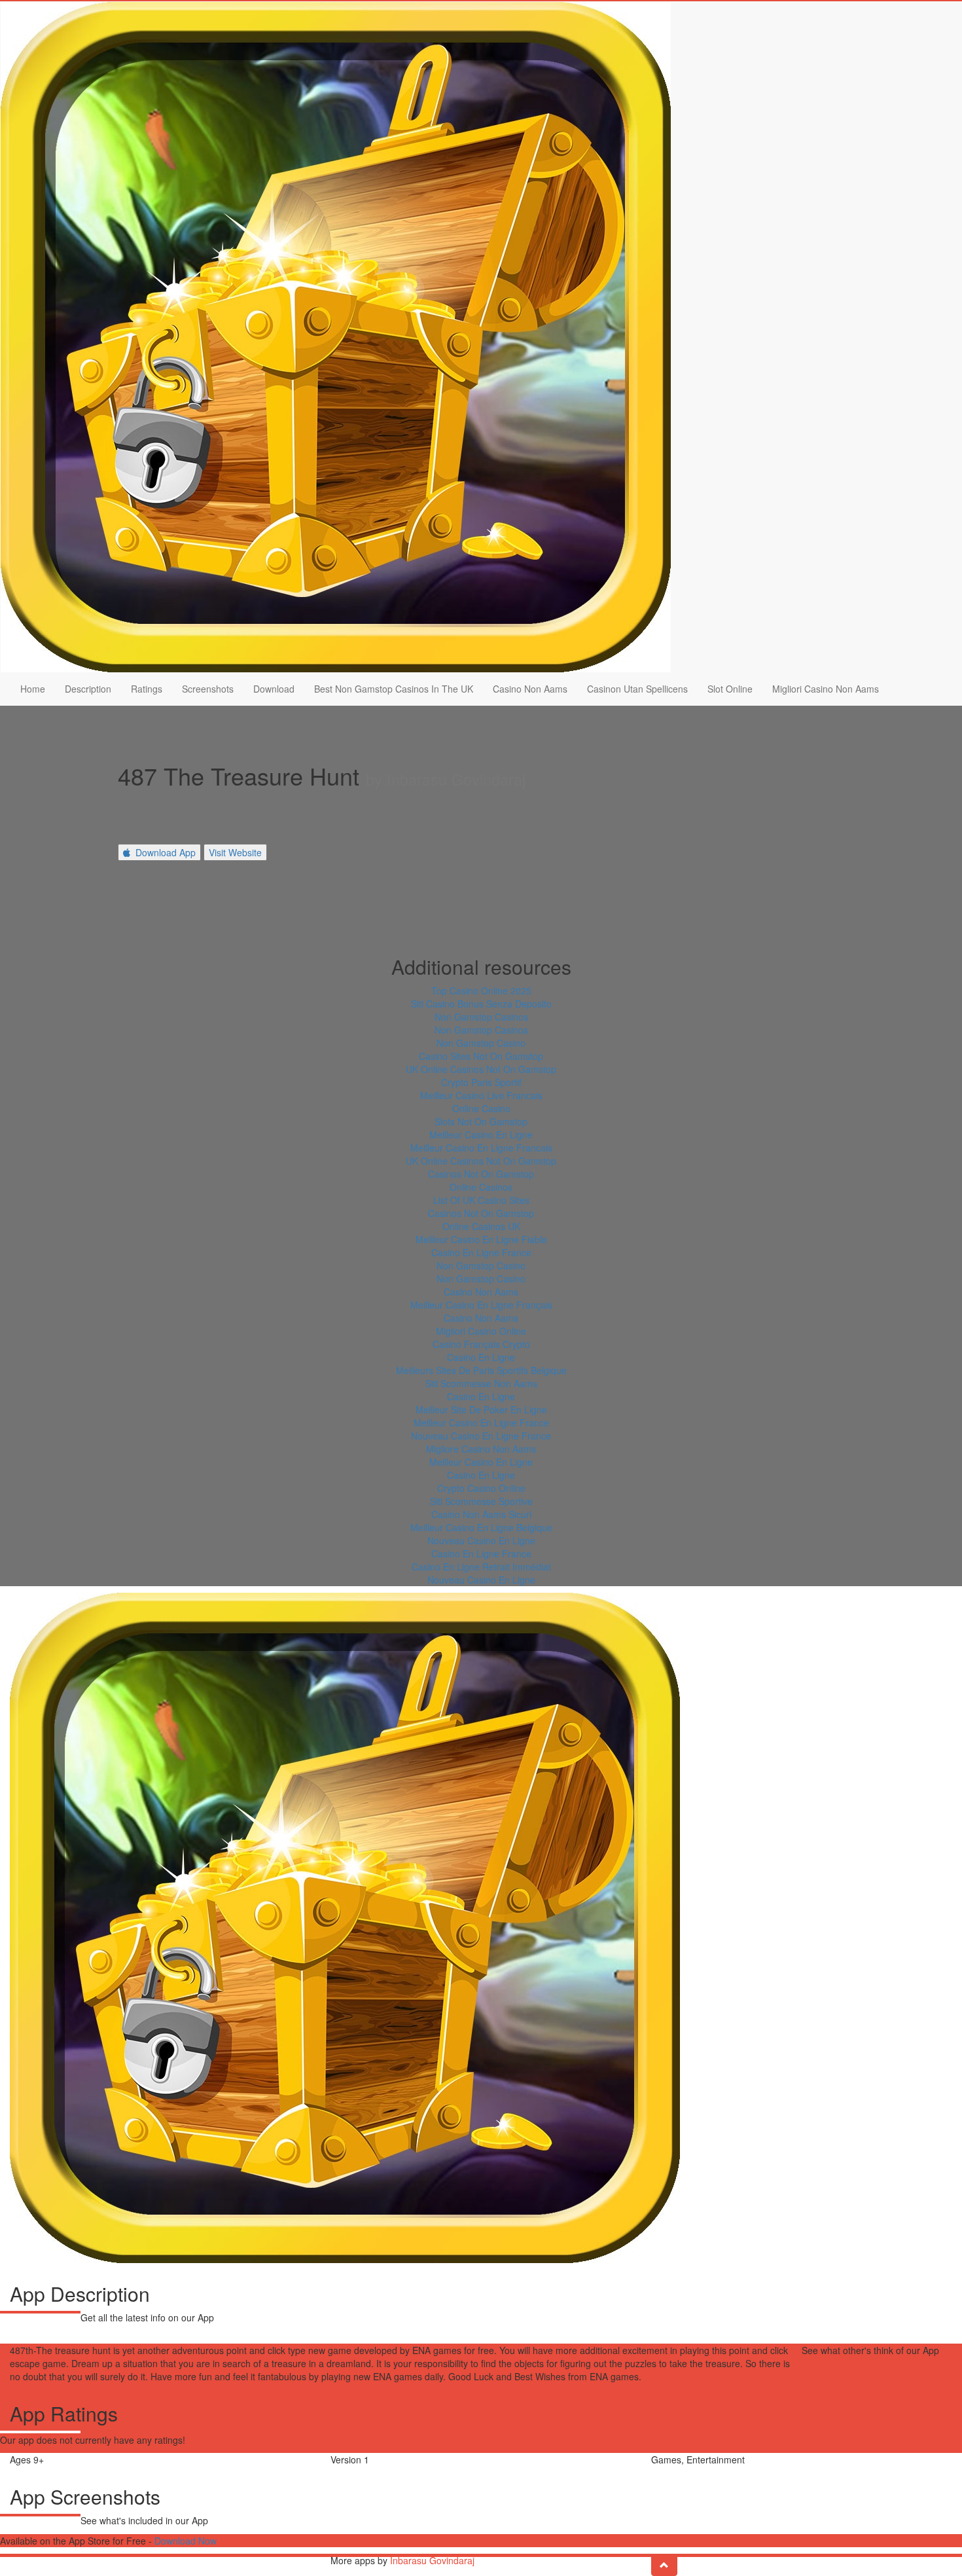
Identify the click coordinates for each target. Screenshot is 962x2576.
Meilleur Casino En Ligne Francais (481, 1148)
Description (88, 689)
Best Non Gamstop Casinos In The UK (394, 689)
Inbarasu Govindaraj (432, 2560)
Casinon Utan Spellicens (637, 689)
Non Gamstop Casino (481, 1043)
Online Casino (481, 1108)
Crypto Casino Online (481, 1488)
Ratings (147, 689)
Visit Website (235, 852)
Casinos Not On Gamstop (481, 1174)
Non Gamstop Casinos (481, 1017)
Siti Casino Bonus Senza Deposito (481, 1004)
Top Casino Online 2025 (481, 990)
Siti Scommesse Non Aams (481, 1383)
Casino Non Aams (530, 689)
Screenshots (208, 689)
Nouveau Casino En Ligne (481, 1540)
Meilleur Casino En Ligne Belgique (481, 1527)
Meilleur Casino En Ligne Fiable (481, 1239)
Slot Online (730, 689)
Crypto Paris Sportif (481, 1082)
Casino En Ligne (481, 1357)
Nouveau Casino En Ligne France (481, 1436)
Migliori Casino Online (481, 1331)
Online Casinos (481, 1187)
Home (33, 689)
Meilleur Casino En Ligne (481, 1134)
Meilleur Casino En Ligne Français (481, 1305)
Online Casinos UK (481, 1226)
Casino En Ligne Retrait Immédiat (481, 1567)
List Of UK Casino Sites (481, 1200)
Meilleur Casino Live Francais (481, 1095)
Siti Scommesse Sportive (481, 1501)
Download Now (186, 2541)
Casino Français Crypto (481, 1344)
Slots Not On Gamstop (481, 1121)
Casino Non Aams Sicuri (481, 1514)
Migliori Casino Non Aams (826, 689)
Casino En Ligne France (481, 1252)
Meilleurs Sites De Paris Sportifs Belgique (481, 1370)
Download (274, 689)
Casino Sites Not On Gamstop (481, 1056)
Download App (166, 852)
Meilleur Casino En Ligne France (481, 1423)
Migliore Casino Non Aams (481, 1449)
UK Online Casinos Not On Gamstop (481, 1069)
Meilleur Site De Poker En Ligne (481, 1409)
